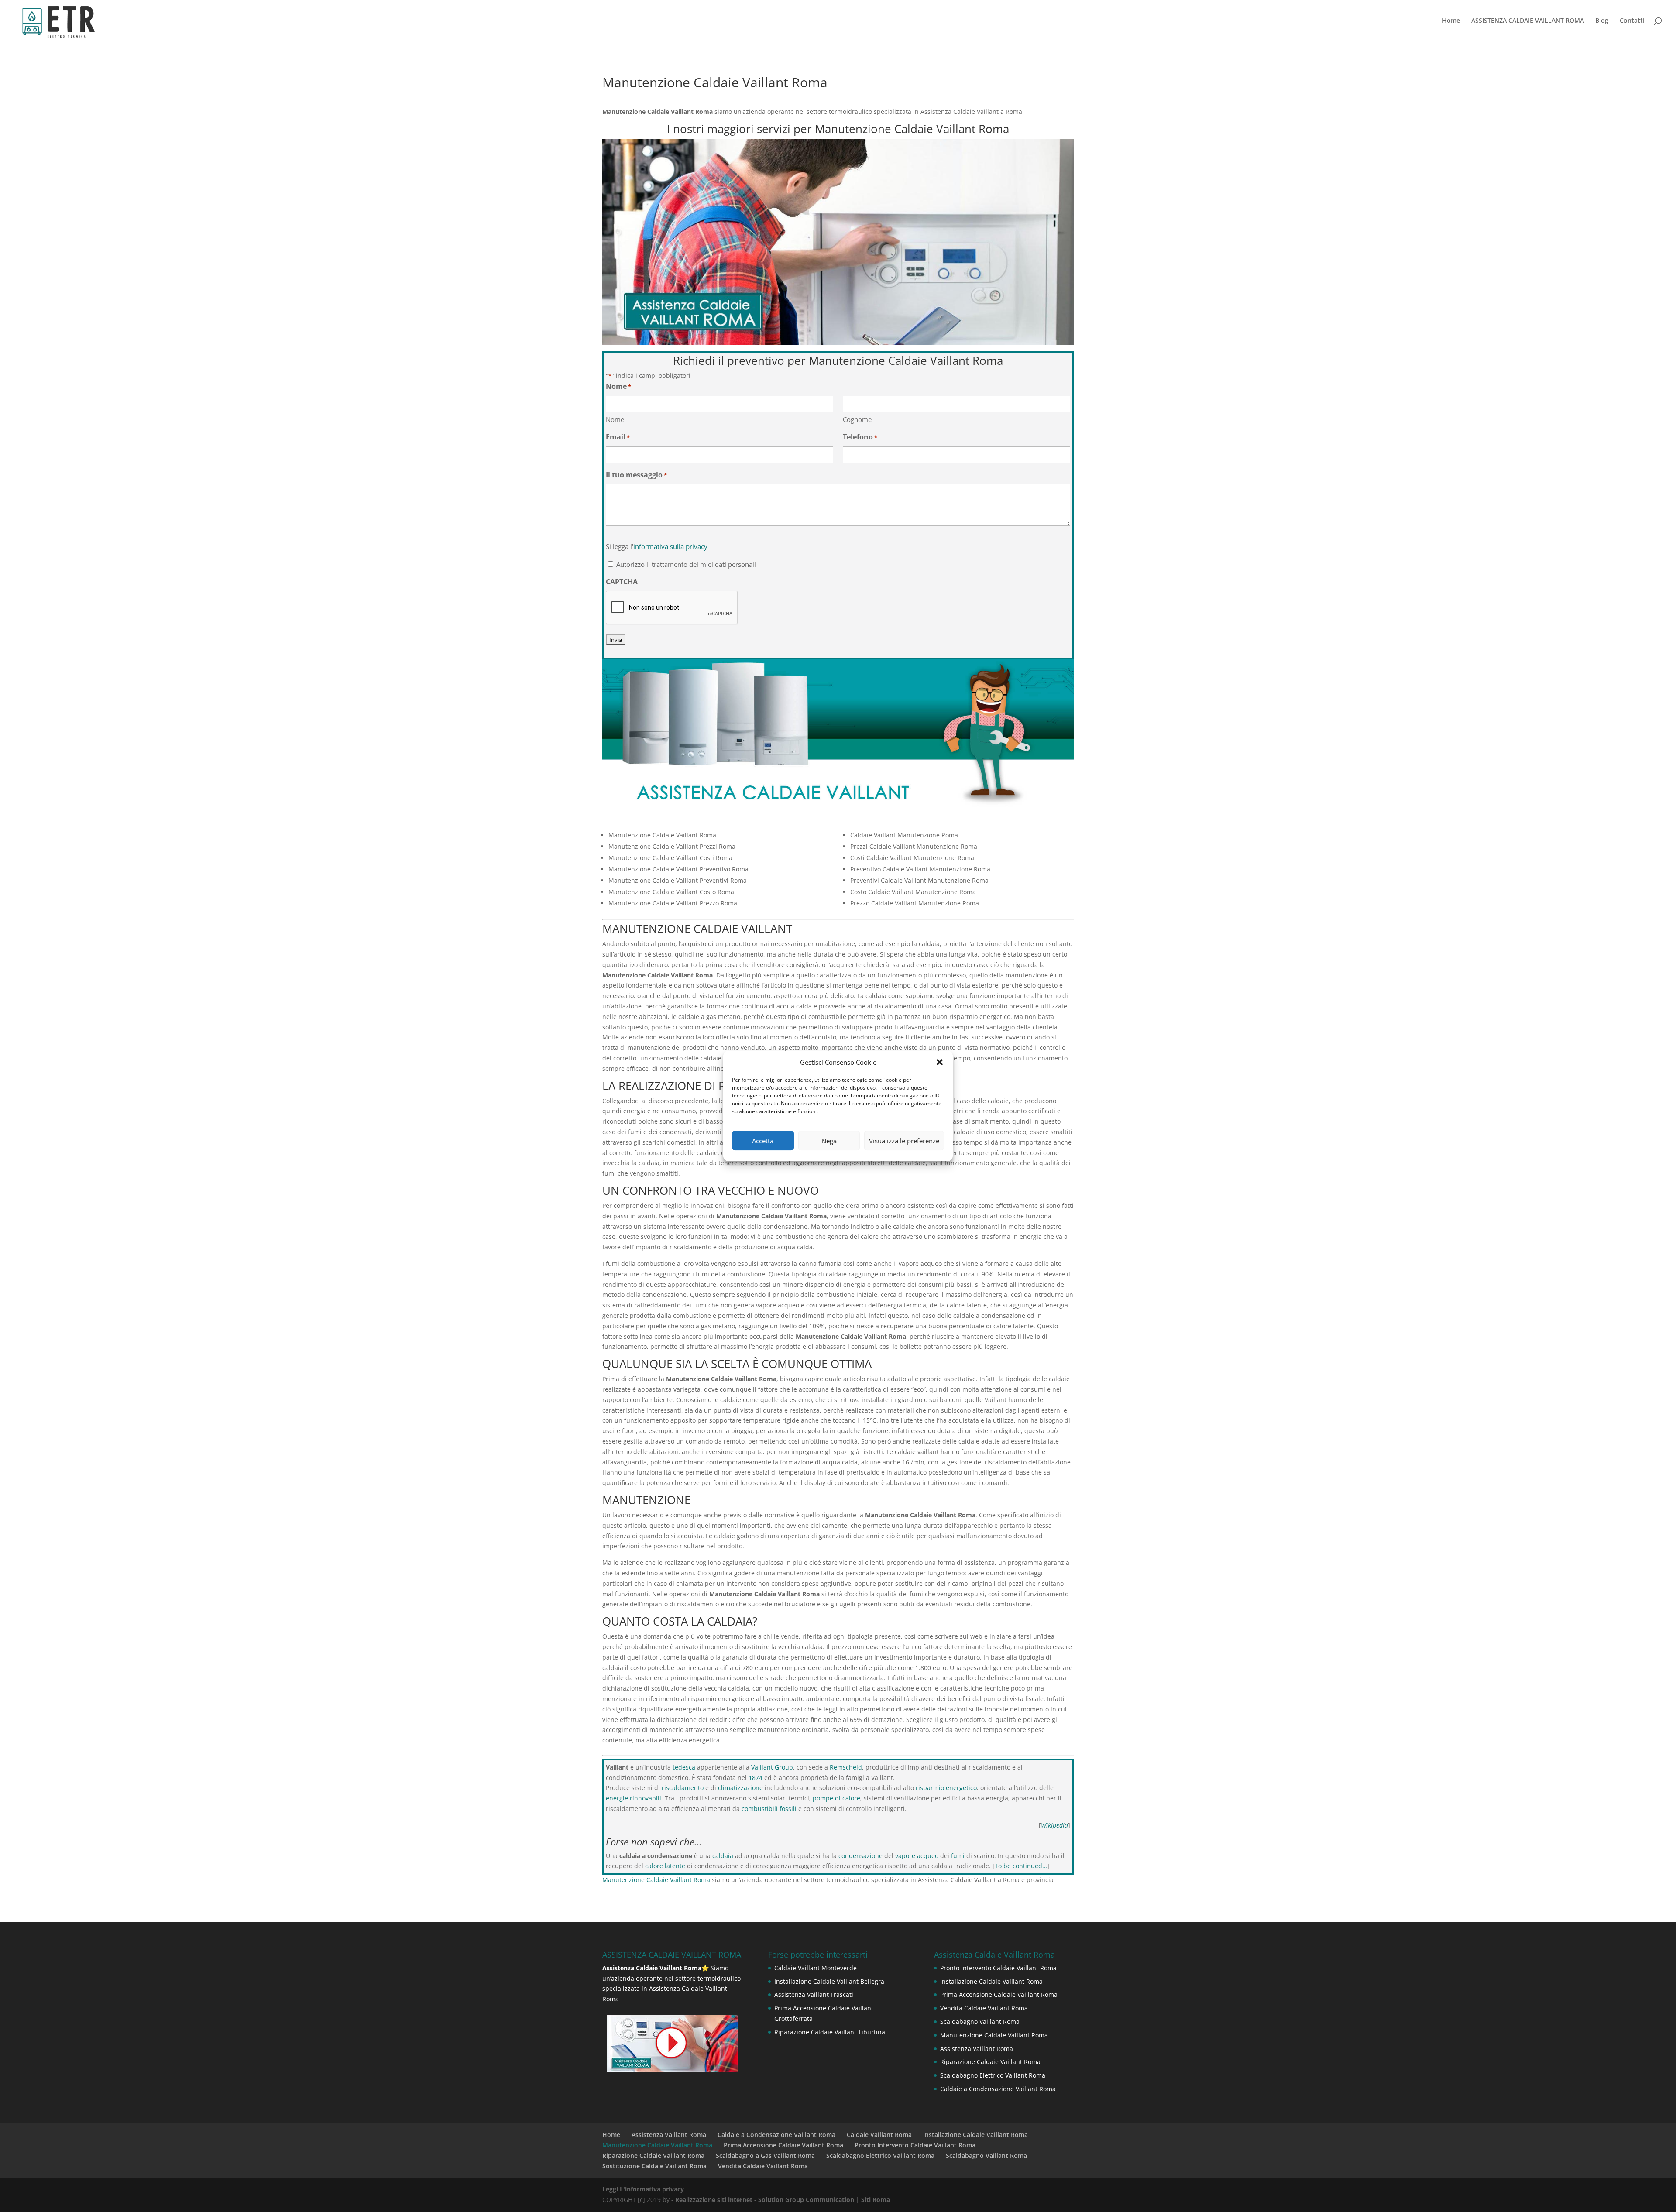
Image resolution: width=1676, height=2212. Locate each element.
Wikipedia (1054, 1825)
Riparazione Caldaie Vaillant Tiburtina (830, 2032)
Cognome (857, 419)
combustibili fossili (769, 1809)
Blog (1602, 21)
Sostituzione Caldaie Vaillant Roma (654, 2166)
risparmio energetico (946, 1788)
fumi (958, 1856)
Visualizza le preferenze (904, 1141)
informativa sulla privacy (670, 546)
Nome (615, 419)
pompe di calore (836, 1798)
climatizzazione (740, 1788)
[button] (940, 1062)
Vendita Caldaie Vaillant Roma (984, 2008)
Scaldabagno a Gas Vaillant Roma (765, 2155)
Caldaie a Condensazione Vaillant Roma (998, 2089)
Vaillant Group (772, 1767)
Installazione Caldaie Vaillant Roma (991, 1981)
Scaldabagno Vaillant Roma (980, 2022)
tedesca (684, 1767)
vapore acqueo (917, 1856)
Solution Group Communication (806, 2200)
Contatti (1632, 21)
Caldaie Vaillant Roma (879, 2135)
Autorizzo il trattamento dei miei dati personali (686, 564)
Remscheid (846, 1767)
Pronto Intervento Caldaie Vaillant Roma (998, 1968)
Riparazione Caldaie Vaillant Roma (990, 2062)
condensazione (860, 1856)
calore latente (665, 1866)
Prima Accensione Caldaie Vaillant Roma (999, 1994)
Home (1451, 21)
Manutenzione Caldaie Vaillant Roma (656, 1880)
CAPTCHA (622, 582)
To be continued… (1021, 1866)
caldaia (723, 1856)
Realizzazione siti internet (714, 2200)
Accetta (763, 1141)
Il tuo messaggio (636, 475)
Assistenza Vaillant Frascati (814, 1994)
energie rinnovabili (634, 1798)
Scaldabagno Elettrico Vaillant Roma (993, 2075)
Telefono (860, 437)
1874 (756, 1778)
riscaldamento (683, 1788)
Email (618, 437)
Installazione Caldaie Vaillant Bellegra (829, 1981)
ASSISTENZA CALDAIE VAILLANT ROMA (1528, 21)
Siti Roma (876, 2200)
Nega (829, 1141)
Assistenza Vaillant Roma (977, 2049)
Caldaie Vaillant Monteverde (816, 1968)
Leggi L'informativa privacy (643, 2189)
